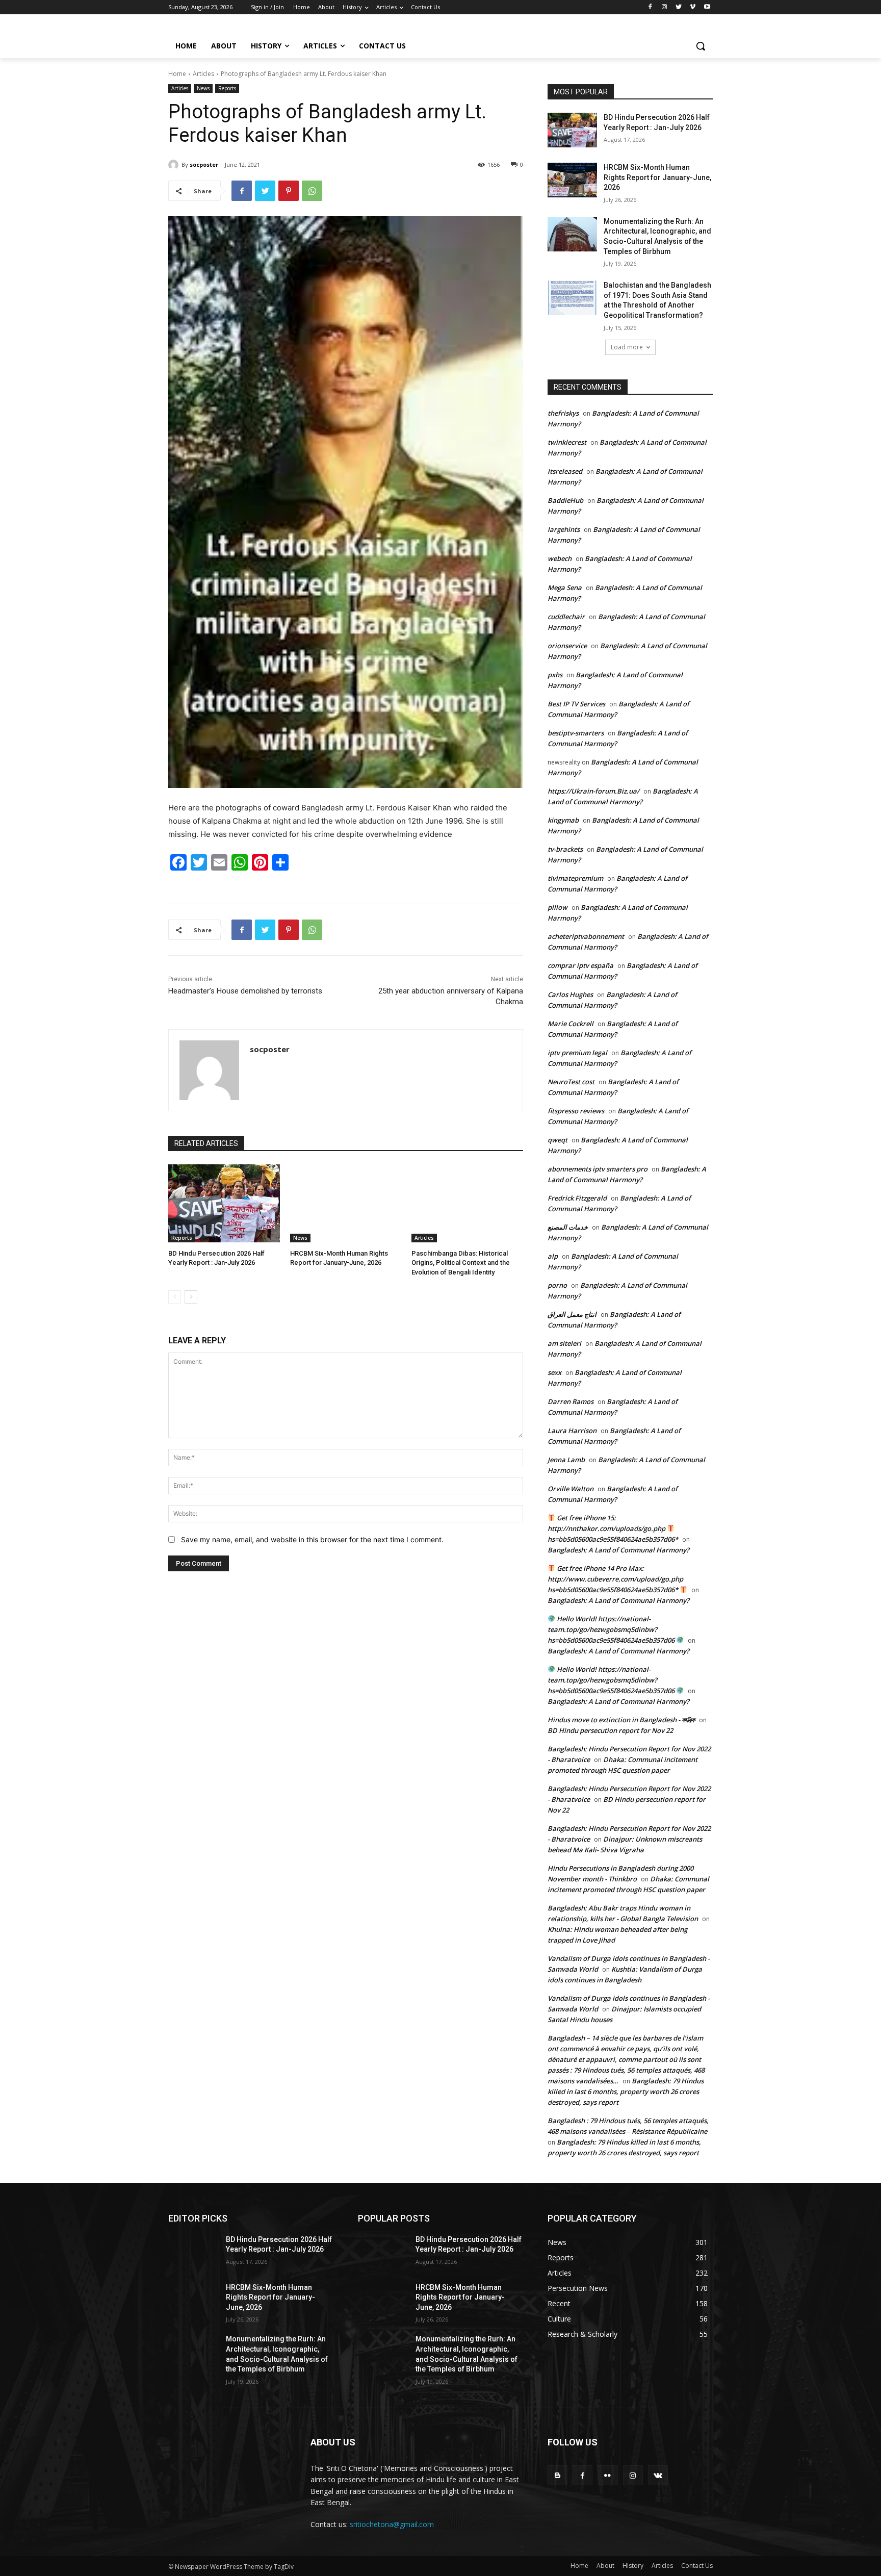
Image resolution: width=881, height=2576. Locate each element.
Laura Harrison (572, 1431)
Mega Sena (565, 588)
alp (553, 1256)
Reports (227, 88)
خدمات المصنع (568, 1227)
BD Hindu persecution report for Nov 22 (610, 1730)
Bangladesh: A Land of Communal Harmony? (618, 1550)
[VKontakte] (658, 2475)
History (633, 2566)
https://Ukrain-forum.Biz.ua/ (593, 791)
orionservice (567, 646)
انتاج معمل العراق (572, 1314)
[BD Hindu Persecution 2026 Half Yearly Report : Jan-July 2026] (224, 1203)
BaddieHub (565, 500)
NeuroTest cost (571, 1082)
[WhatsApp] (312, 191)
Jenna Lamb (566, 1460)
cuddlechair (566, 617)
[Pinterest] (289, 191)
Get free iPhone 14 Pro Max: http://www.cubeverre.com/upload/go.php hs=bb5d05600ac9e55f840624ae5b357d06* (615, 1579)
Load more (627, 347)
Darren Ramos (571, 1401)
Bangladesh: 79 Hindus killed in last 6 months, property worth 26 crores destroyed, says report (626, 2092)
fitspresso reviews (576, 1111)
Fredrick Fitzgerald (577, 1198)
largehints (564, 529)
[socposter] (175, 165)
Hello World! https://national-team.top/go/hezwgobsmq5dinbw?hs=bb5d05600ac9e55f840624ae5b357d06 (612, 1629)
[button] (701, 46)
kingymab (563, 820)
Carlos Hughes (570, 994)
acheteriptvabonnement (586, 936)
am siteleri (564, 1343)
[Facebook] (650, 7)
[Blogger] (558, 2475)
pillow (558, 907)
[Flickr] (607, 2475)
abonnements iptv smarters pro (598, 1169)
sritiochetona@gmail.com (392, 2524)
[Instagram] (665, 7)
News (203, 88)
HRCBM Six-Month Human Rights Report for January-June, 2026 (657, 177)
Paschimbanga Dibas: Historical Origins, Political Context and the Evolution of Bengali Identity (461, 1263)
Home (177, 74)
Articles (203, 74)
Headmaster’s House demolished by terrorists (245, 991)
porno (557, 1285)
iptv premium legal (577, 1053)
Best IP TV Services (576, 704)
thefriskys (563, 413)
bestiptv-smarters (576, 733)
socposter (204, 164)
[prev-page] (175, 1297)
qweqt (558, 1140)
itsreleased (565, 471)
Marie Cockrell (571, 1024)
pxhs (555, 675)
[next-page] (191, 1297)
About (605, 2566)
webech (560, 558)
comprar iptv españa (580, 965)
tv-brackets (565, 849)
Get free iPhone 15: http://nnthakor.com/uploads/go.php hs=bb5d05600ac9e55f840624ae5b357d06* (613, 1528)
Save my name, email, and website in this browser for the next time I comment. (312, 1539)
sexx (554, 1372)
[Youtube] (707, 7)
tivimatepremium (575, 878)
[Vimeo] (693, 7)
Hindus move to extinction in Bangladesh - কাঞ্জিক (621, 1720)
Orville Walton (571, 1489)
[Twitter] (679, 7)
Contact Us (697, 2566)
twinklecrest (567, 442)
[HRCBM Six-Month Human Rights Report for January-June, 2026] (346, 1203)
